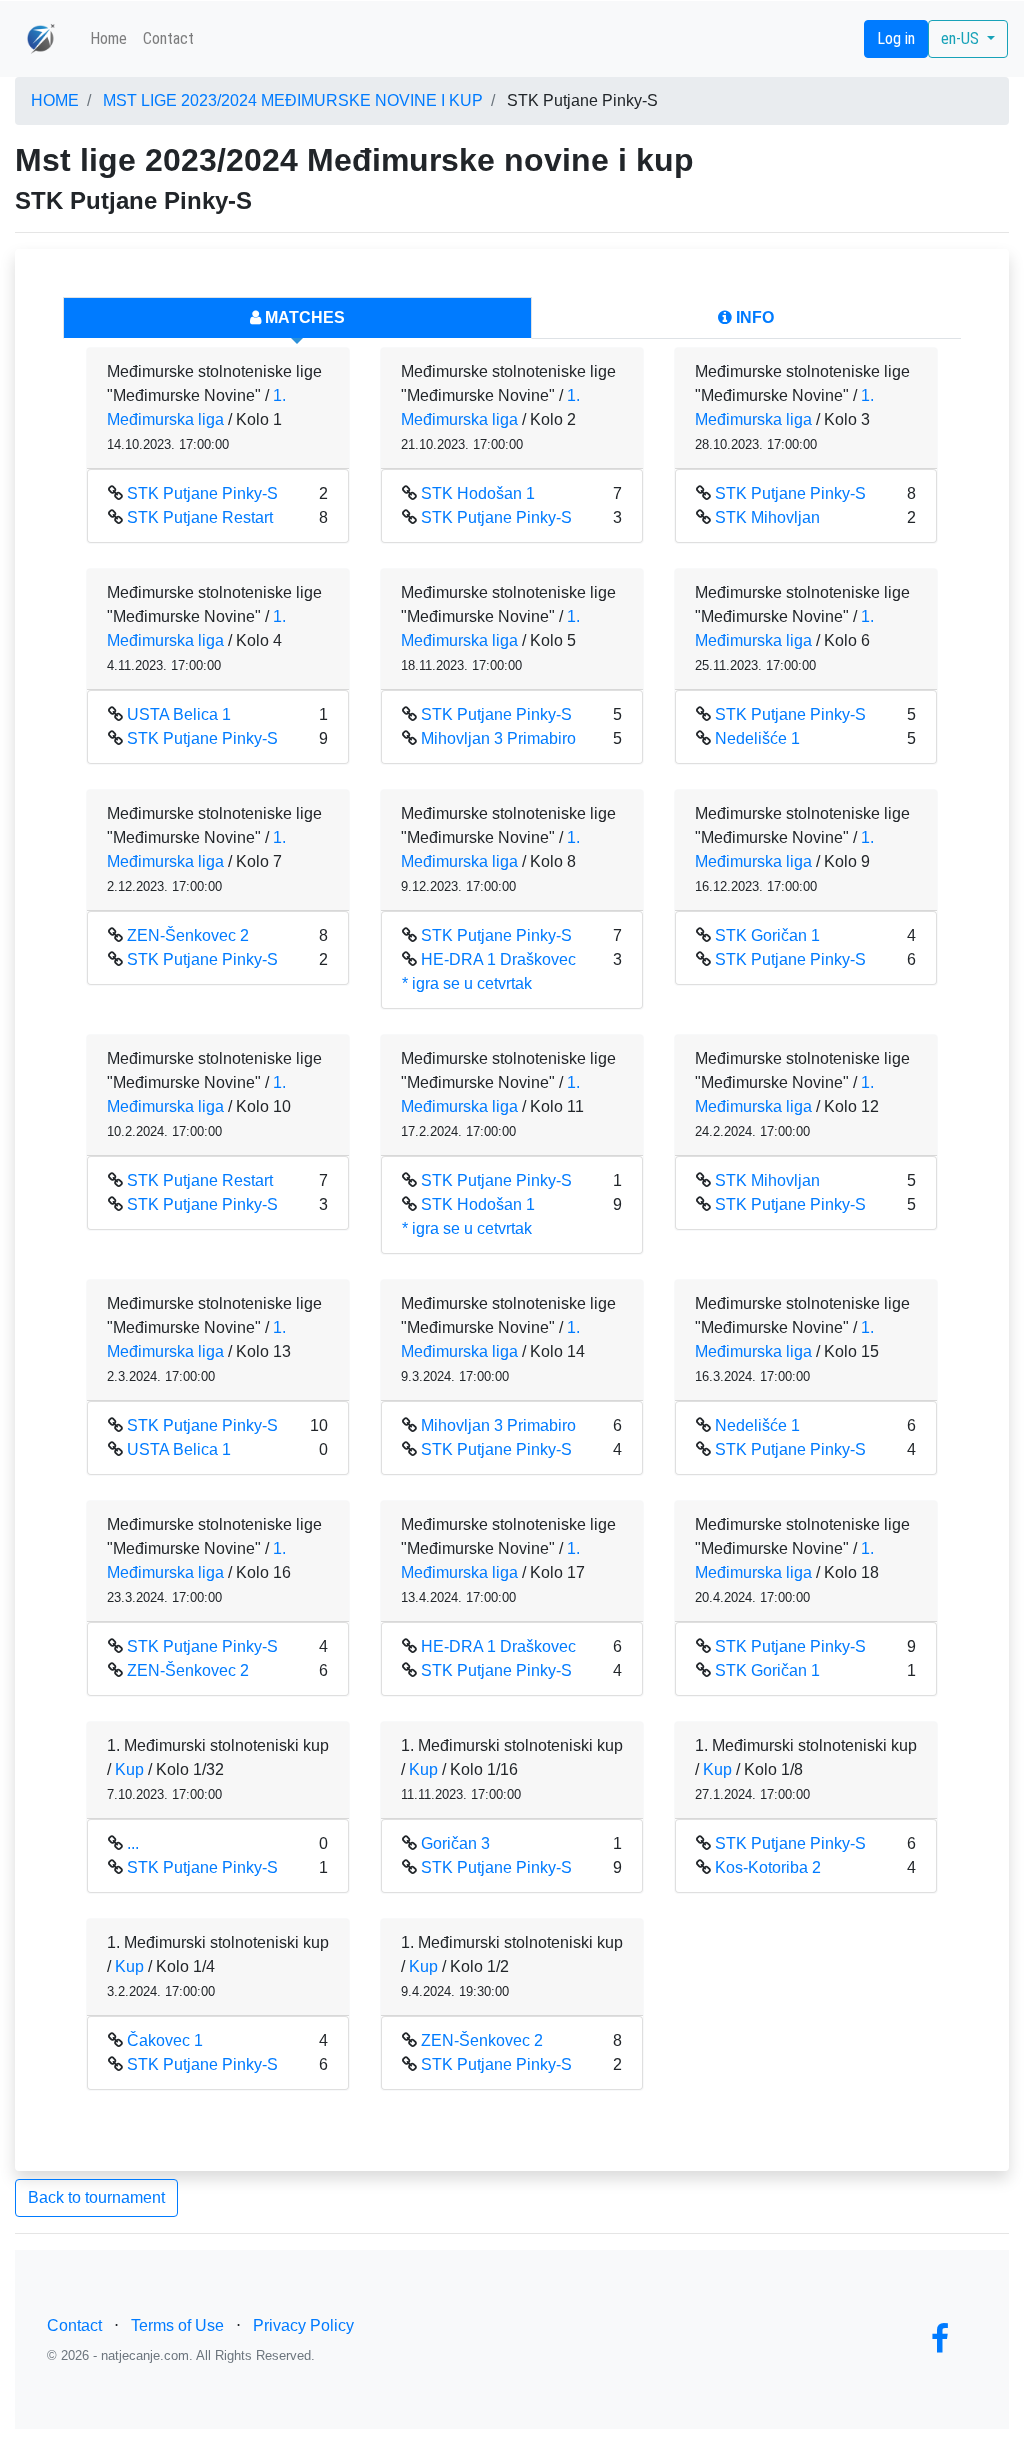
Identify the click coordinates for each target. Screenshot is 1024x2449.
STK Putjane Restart (200, 517)
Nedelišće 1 (757, 738)
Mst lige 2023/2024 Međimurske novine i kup (293, 100)
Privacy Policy (303, 2325)
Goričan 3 (455, 1843)
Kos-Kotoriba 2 (768, 1867)
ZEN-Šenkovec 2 (188, 935)
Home (108, 38)
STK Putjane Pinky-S (202, 493)
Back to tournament (96, 2197)
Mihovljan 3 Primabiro (498, 738)
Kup (129, 1769)
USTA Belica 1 (179, 714)
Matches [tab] (303, 317)
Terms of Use (177, 2325)
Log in (896, 38)
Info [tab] (753, 317)
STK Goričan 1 (767, 935)
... (133, 1843)
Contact (168, 38)
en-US (962, 38)
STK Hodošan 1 (478, 493)
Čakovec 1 (165, 2040)
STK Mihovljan (767, 517)
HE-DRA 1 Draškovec (498, 959)
